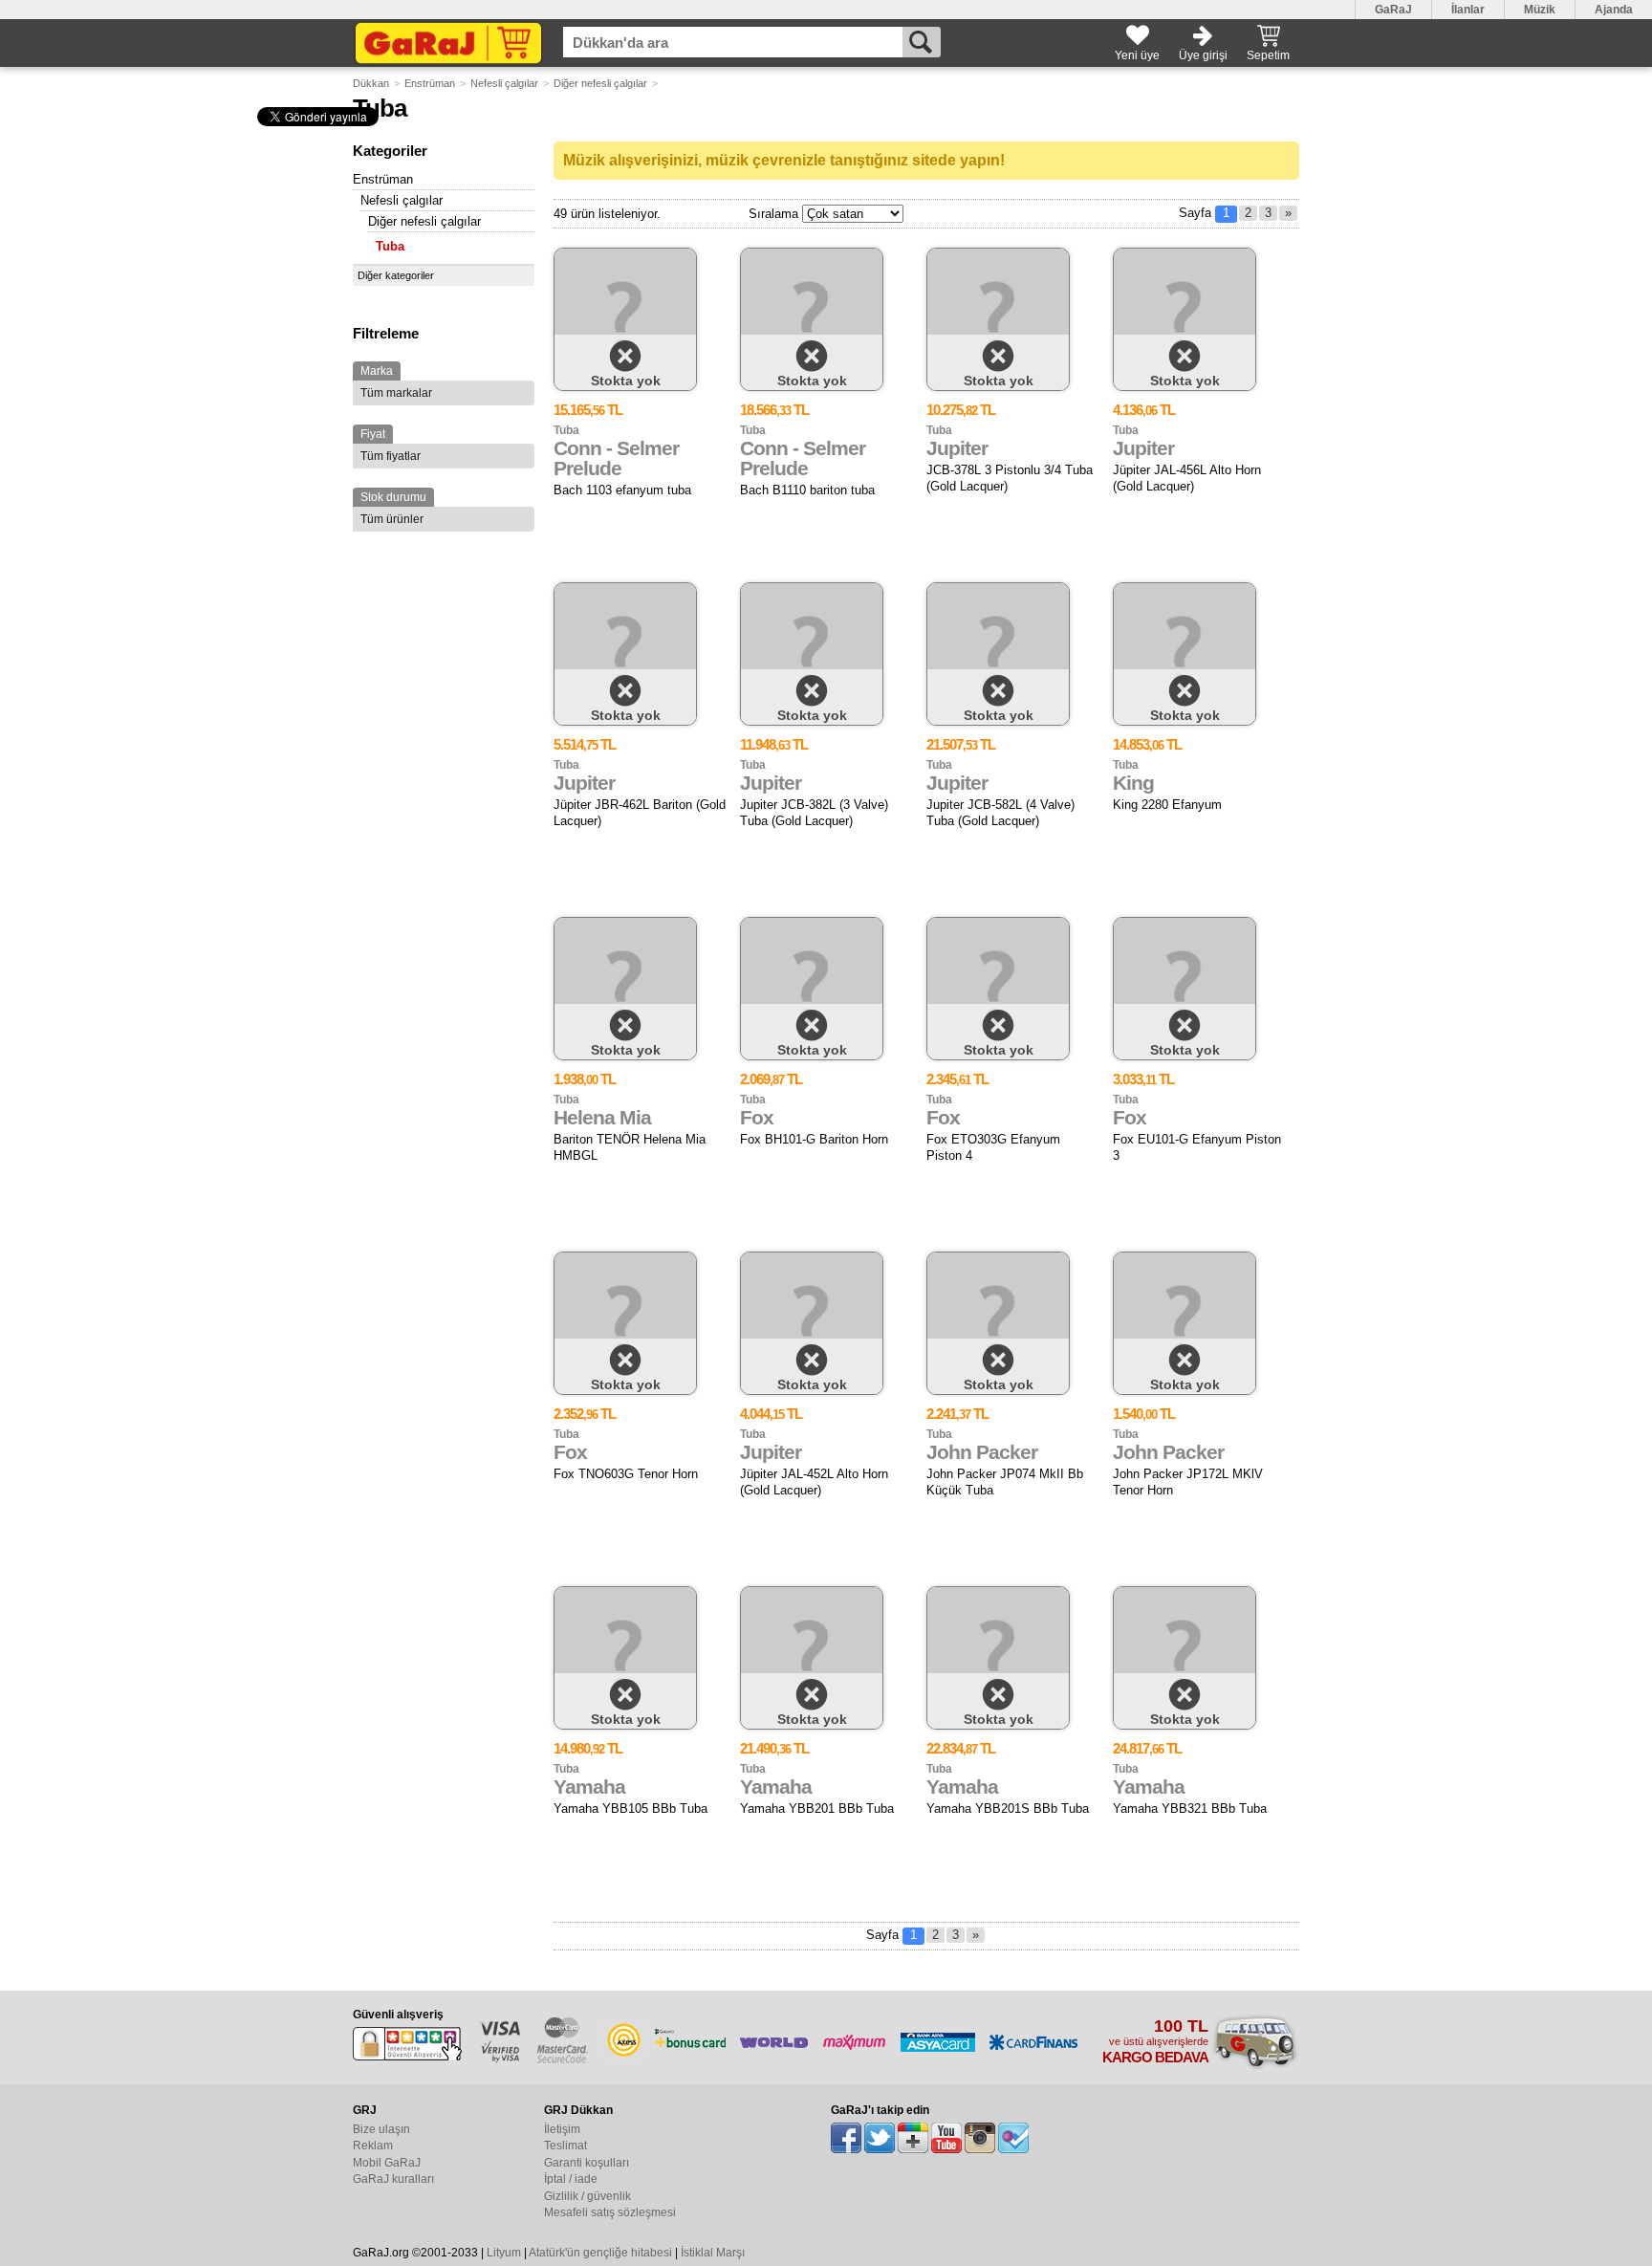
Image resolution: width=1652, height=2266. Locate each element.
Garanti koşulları (587, 2163)
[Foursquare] (1013, 2138)
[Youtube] (946, 2138)
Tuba (390, 246)
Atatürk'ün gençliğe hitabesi (600, 2253)
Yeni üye (1137, 55)
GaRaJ (1393, 10)
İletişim (562, 2129)
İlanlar (1468, 10)
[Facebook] (846, 2138)
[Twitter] (880, 2138)
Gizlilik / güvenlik (587, 2196)
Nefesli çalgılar (504, 83)
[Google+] (913, 2138)
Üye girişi (1203, 55)
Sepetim (1268, 55)
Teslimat (565, 2146)
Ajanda (1614, 10)
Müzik (1540, 10)
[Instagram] (980, 2138)
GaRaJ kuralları (393, 2179)
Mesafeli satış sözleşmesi (610, 2212)
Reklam (373, 2146)
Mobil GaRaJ (387, 2163)
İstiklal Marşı (713, 2253)
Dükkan (371, 83)
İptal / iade (571, 2179)
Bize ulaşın (381, 2129)
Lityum (504, 2253)
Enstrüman (430, 83)
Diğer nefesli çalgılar (600, 83)
